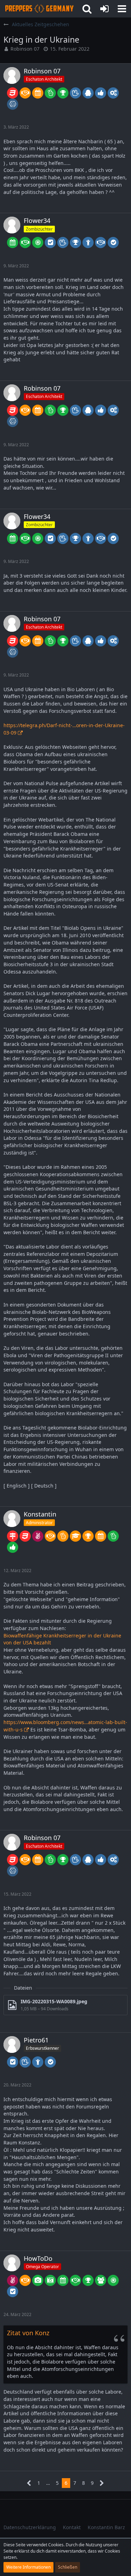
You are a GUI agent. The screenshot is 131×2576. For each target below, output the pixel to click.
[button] (122, 9)
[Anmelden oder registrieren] (104, 9)
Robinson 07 (25, 49)
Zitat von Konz (28, 2333)
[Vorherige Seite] (29, 2483)
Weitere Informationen (28, 2567)
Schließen (68, 2567)
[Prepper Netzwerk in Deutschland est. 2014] (39, 9)
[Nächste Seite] (102, 2483)
